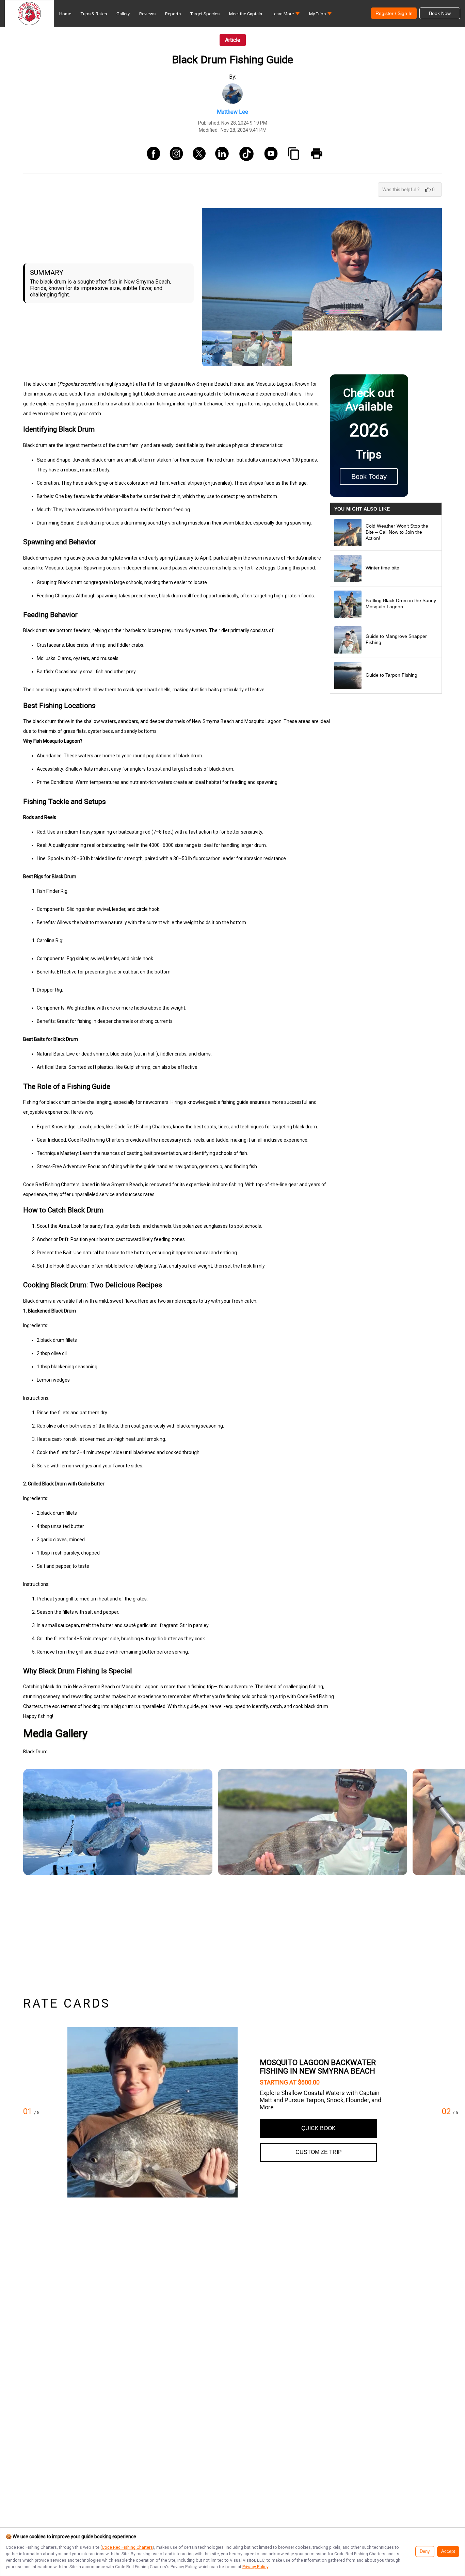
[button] (286, 15)
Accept (448, 2551)
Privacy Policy (255, 2567)
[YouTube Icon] (268, 156)
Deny (425, 2551)
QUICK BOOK (318, 2128)
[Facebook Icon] (151, 156)
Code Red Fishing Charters (127, 2547)
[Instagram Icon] (174, 156)
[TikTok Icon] (244, 156)
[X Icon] (197, 156)
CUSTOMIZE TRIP (319, 2152)
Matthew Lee (233, 112)
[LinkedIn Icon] (219, 156)
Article (233, 40)
